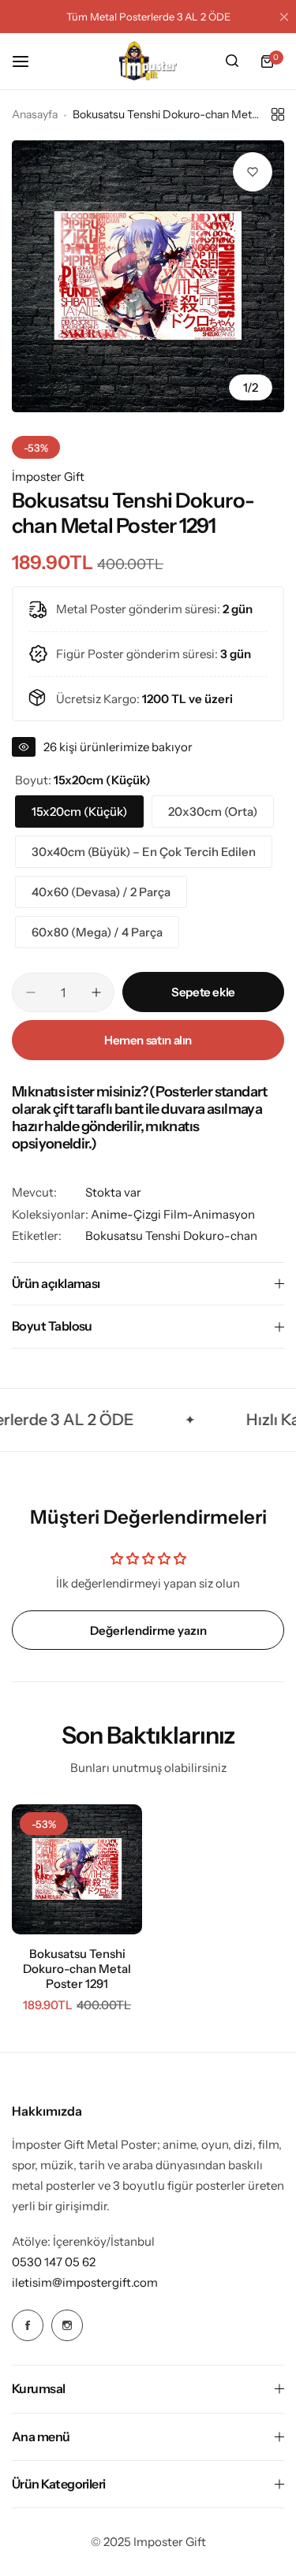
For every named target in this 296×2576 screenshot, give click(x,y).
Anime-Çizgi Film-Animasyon (173, 1214)
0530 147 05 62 (54, 2262)
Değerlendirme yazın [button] (148, 1630)
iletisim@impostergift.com (85, 2282)
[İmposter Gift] (148, 61)
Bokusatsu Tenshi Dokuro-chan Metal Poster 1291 (77, 1969)
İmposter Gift (48, 476)
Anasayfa (35, 114)
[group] (148, 276)
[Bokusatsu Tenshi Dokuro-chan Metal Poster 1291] (77, 1869)
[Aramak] (232, 61)
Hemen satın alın (148, 1040)
